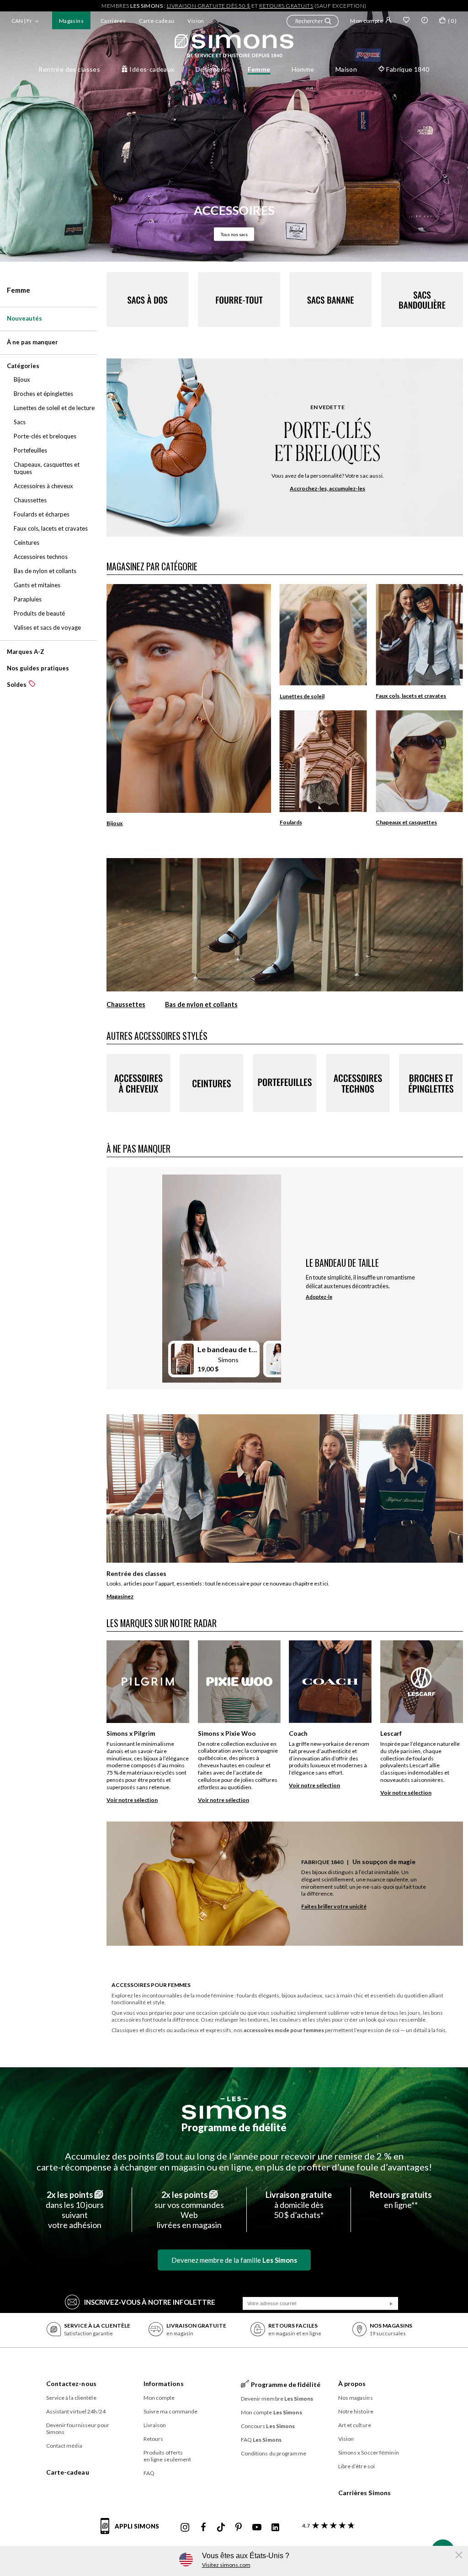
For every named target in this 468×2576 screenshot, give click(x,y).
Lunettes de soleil (302, 696)
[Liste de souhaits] (406, 21)
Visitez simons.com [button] (226, 2565)
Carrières (113, 21)
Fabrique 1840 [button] (408, 69)
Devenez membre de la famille (234, 2260)
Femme (19, 290)
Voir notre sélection (132, 1800)
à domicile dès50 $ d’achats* (299, 2205)
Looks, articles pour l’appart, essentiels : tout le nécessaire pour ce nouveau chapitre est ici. (218, 1583)
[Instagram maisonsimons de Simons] (185, 2528)
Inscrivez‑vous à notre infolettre (150, 2302)
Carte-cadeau (157, 21)
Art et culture (355, 2425)
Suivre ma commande (171, 2411)
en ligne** (401, 2200)
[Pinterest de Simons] (239, 2528)
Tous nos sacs (234, 234)
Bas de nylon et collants (201, 1005)
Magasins (71, 21)
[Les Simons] (234, 2108)
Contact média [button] (64, 2446)
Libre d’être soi (357, 2466)
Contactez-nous (71, 2384)
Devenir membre (277, 2399)
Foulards (291, 822)
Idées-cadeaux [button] (152, 69)
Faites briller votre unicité (334, 1907)
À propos (352, 2384)
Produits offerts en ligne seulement (168, 2456)
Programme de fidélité (234, 2127)
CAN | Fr (22, 21)
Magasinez (120, 1596)
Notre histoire (356, 2411)
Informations (164, 2384)
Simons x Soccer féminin (369, 2452)
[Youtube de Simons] (257, 2528)
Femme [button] (259, 69)
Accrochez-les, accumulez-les (327, 488)
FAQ (149, 2473)
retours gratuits (286, 6)
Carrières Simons (365, 2493)
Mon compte (367, 21)
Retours (154, 2439)
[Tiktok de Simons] (221, 2528)
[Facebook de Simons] (203, 2528)
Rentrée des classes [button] (69, 69)
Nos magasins (356, 2398)
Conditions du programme (274, 2453)
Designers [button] (211, 69)
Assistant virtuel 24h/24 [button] (76, 2411)
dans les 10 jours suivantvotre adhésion (75, 2210)
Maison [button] (346, 69)
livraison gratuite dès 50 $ (209, 6)
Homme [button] (303, 69)
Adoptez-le (319, 1297)
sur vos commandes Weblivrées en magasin (189, 2210)
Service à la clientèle (71, 2398)
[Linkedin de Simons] (275, 2528)
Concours (268, 2426)
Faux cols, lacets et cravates (411, 696)
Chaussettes (126, 1005)
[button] (313, 22)
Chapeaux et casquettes (406, 822)
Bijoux (115, 823)
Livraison (155, 2425)
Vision (196, 21)
